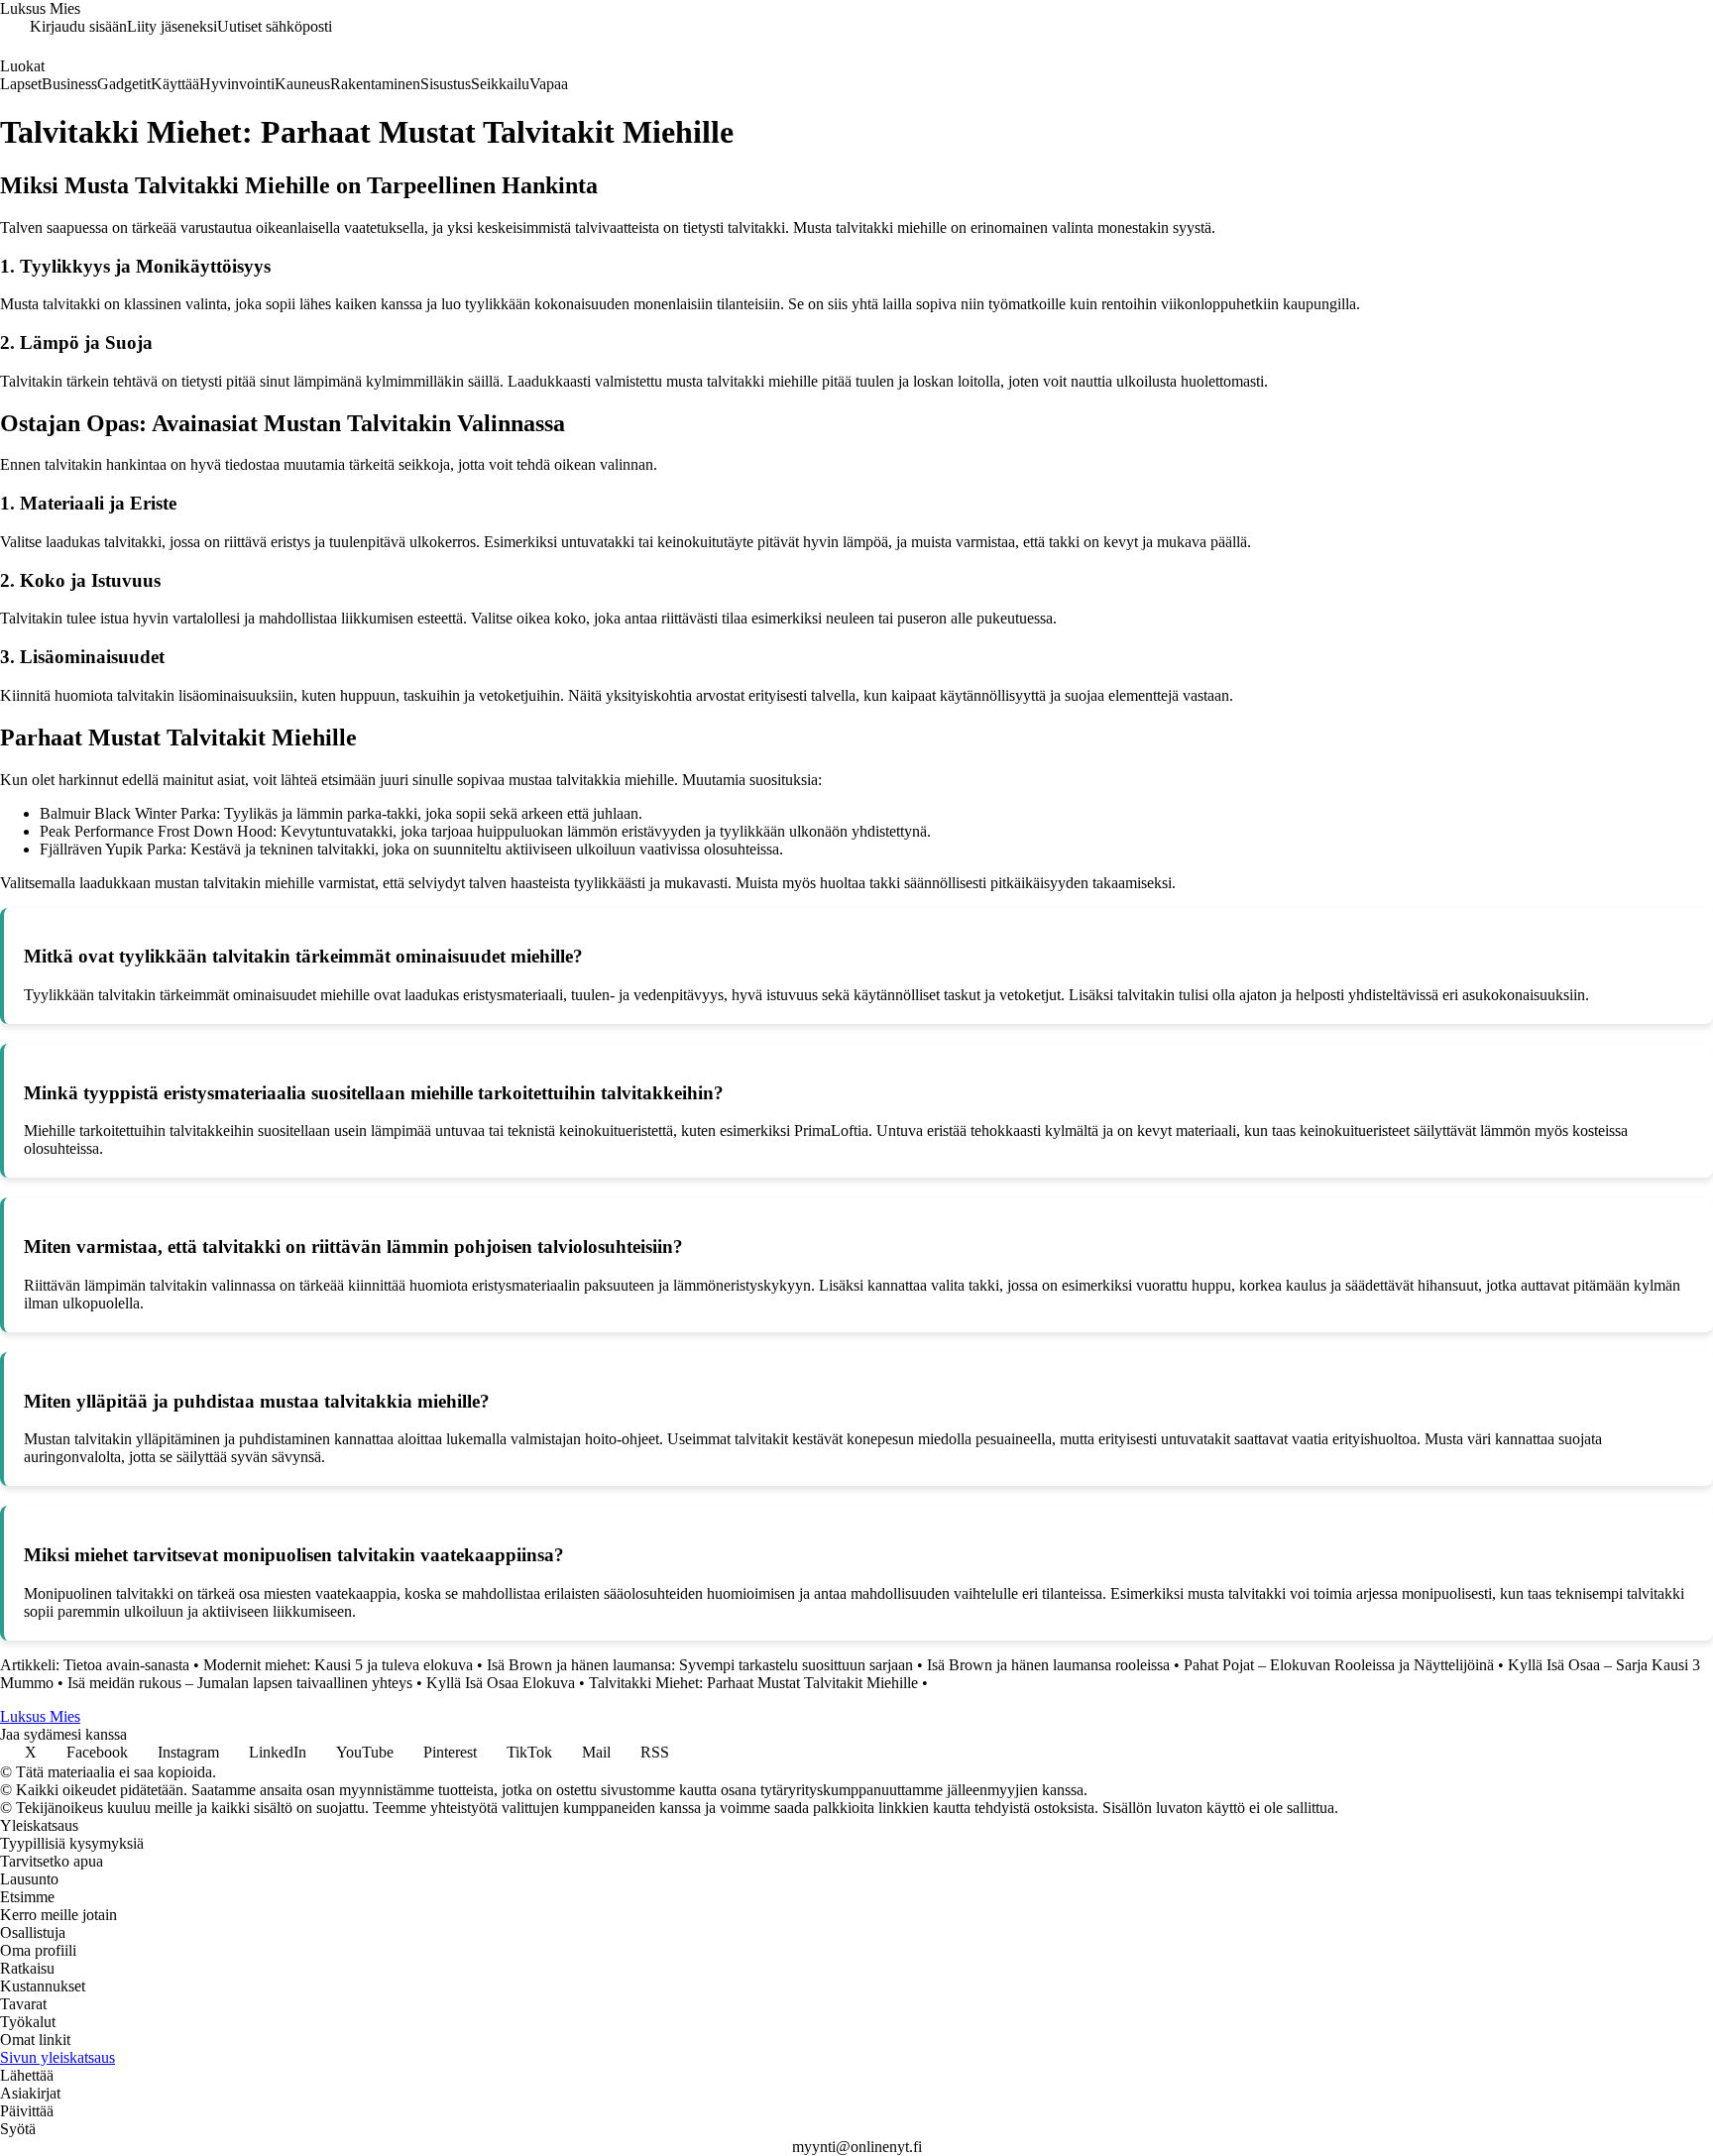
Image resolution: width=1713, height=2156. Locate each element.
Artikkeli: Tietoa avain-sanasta (95, 1665)
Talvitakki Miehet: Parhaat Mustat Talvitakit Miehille (753, 1683)
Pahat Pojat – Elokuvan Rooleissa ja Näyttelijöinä (1339, 1665)
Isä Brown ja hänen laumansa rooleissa (1048, 1665)
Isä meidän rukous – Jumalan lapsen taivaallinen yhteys (240, 1683)
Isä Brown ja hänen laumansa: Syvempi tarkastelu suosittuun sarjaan (700, 1665)
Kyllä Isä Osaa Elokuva (501, 1683)
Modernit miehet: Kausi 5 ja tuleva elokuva (338, 1665)
